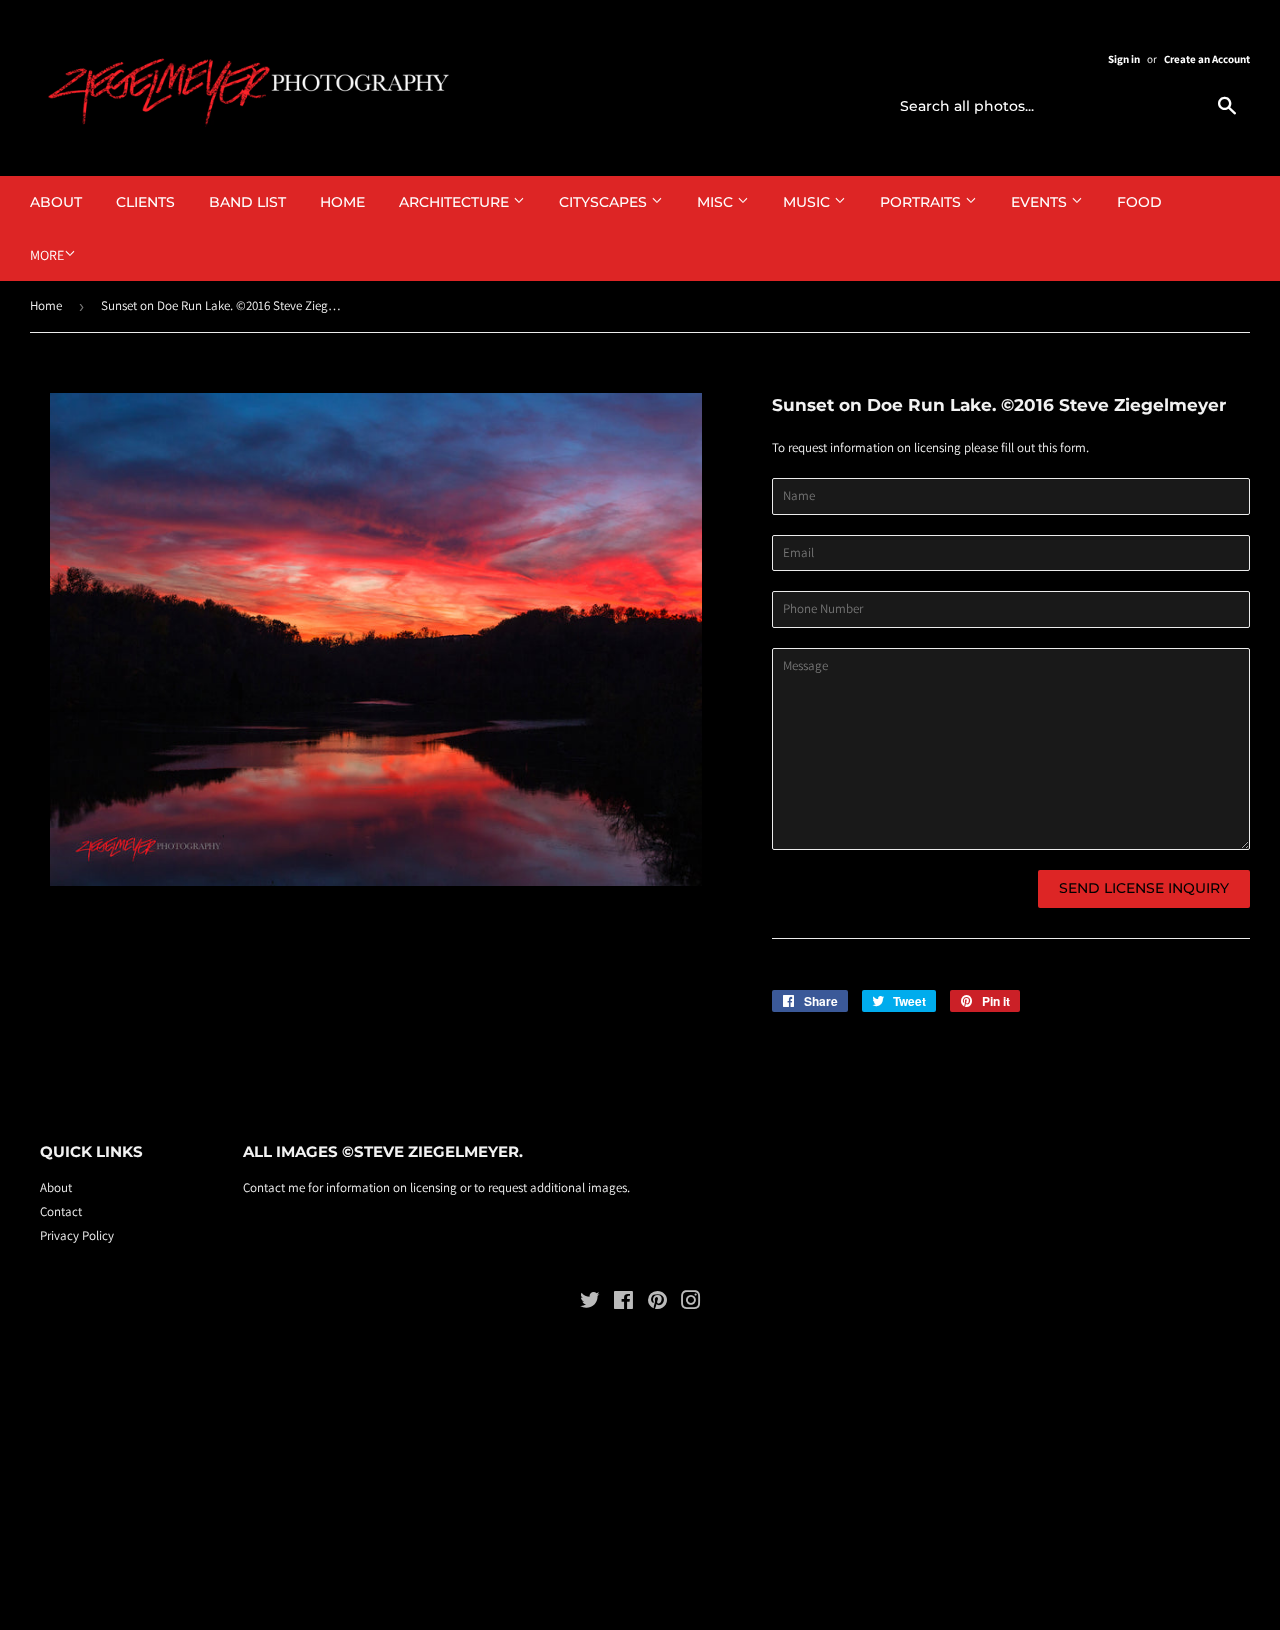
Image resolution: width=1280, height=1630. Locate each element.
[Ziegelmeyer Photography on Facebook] (623, 1303)
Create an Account (1207, 59)
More (47, 255)
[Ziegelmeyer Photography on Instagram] (691, 1303)
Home (342, 202)
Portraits (922, 202)
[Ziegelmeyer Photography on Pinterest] (657, 1303)
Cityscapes (605, 202)
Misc (717, 202)
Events (1041, 202)
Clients (145, 202)
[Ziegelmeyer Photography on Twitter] (590, 1303)
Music (808, 202)
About (56, 202)
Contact (61, 1211)
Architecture (456, 202)
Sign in (1124, 59)
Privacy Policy (77, 1235)
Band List (247, 202)
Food (1139, 202)
